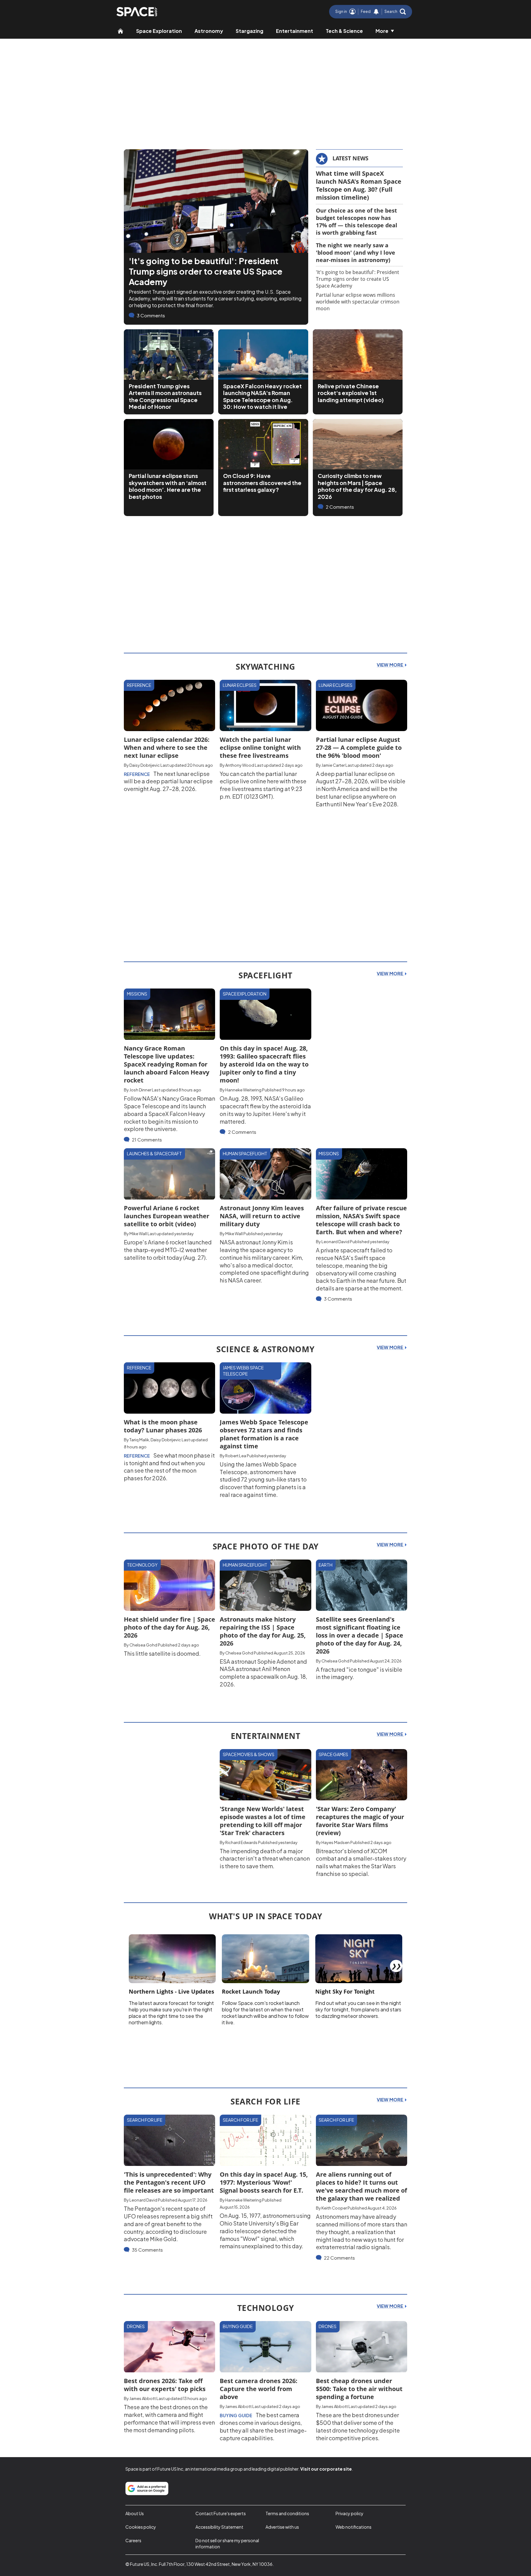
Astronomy (209, 31)
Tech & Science (344, 31)
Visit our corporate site (326, 2469)
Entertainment (295, 31)
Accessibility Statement (219, 2527)
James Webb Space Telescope (243, 1371)
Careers (133, 2540)
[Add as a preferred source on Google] (147, 2488)
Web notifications (354, 2527)
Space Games (333, 1754)
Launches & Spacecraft (154, 1153)
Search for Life (145, 2120)
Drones (136, 2326)
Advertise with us (282, 2527)
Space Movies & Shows (249, 1754)
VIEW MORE (390, 665)
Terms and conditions (287, 2513)
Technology (142, 1565)
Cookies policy (141, 2527)
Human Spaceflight (245, 1153)
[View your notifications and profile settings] (376, 12)
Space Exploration (159, 31)
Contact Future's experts (221, 2513)
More (382, 31)
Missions (137, 994)
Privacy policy (350, 2513)
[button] (395, 12)
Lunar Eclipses (240, 685)
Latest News (350, 158)
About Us (135, 2513)
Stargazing (250, 31)
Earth (326, 1565)
